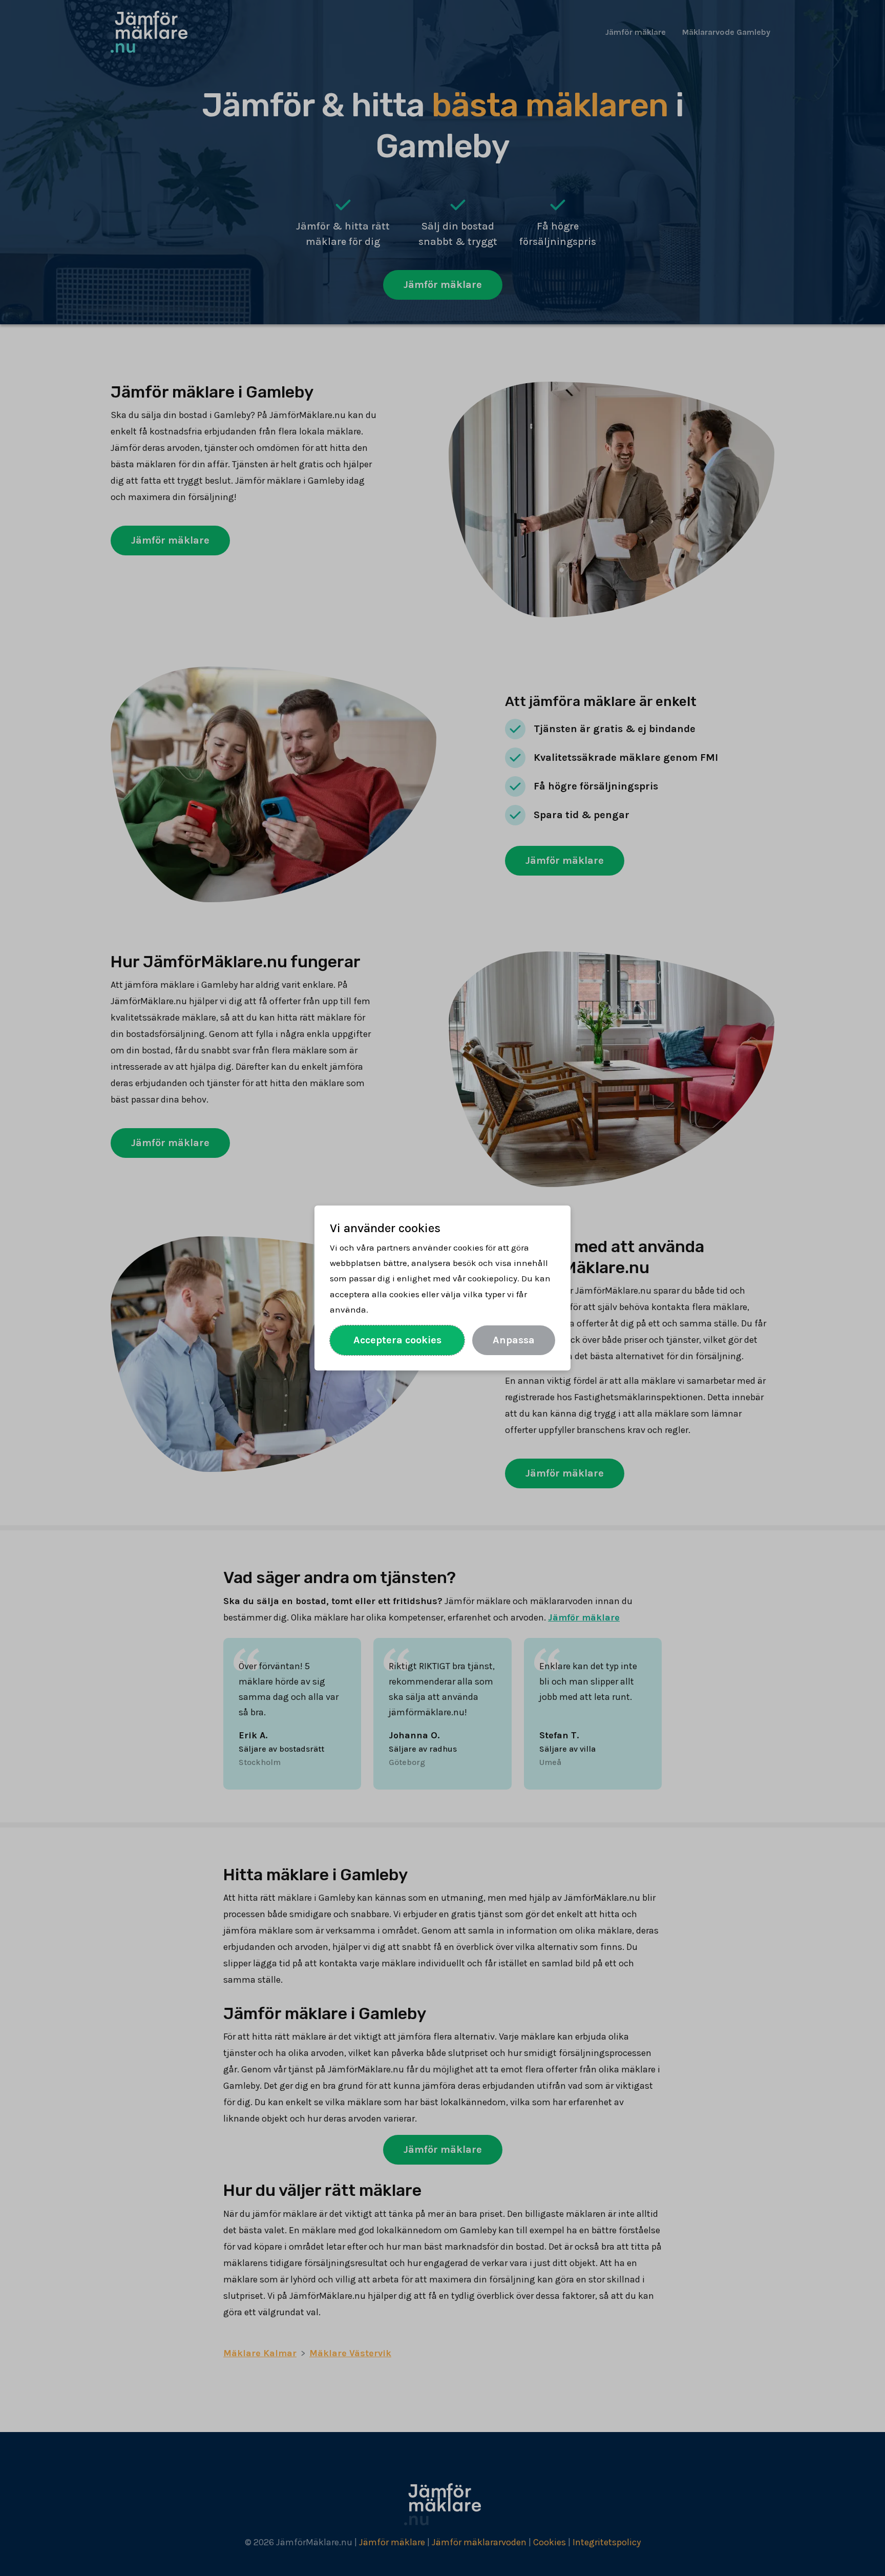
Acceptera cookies (397, 1340)
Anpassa (514, 1340)
